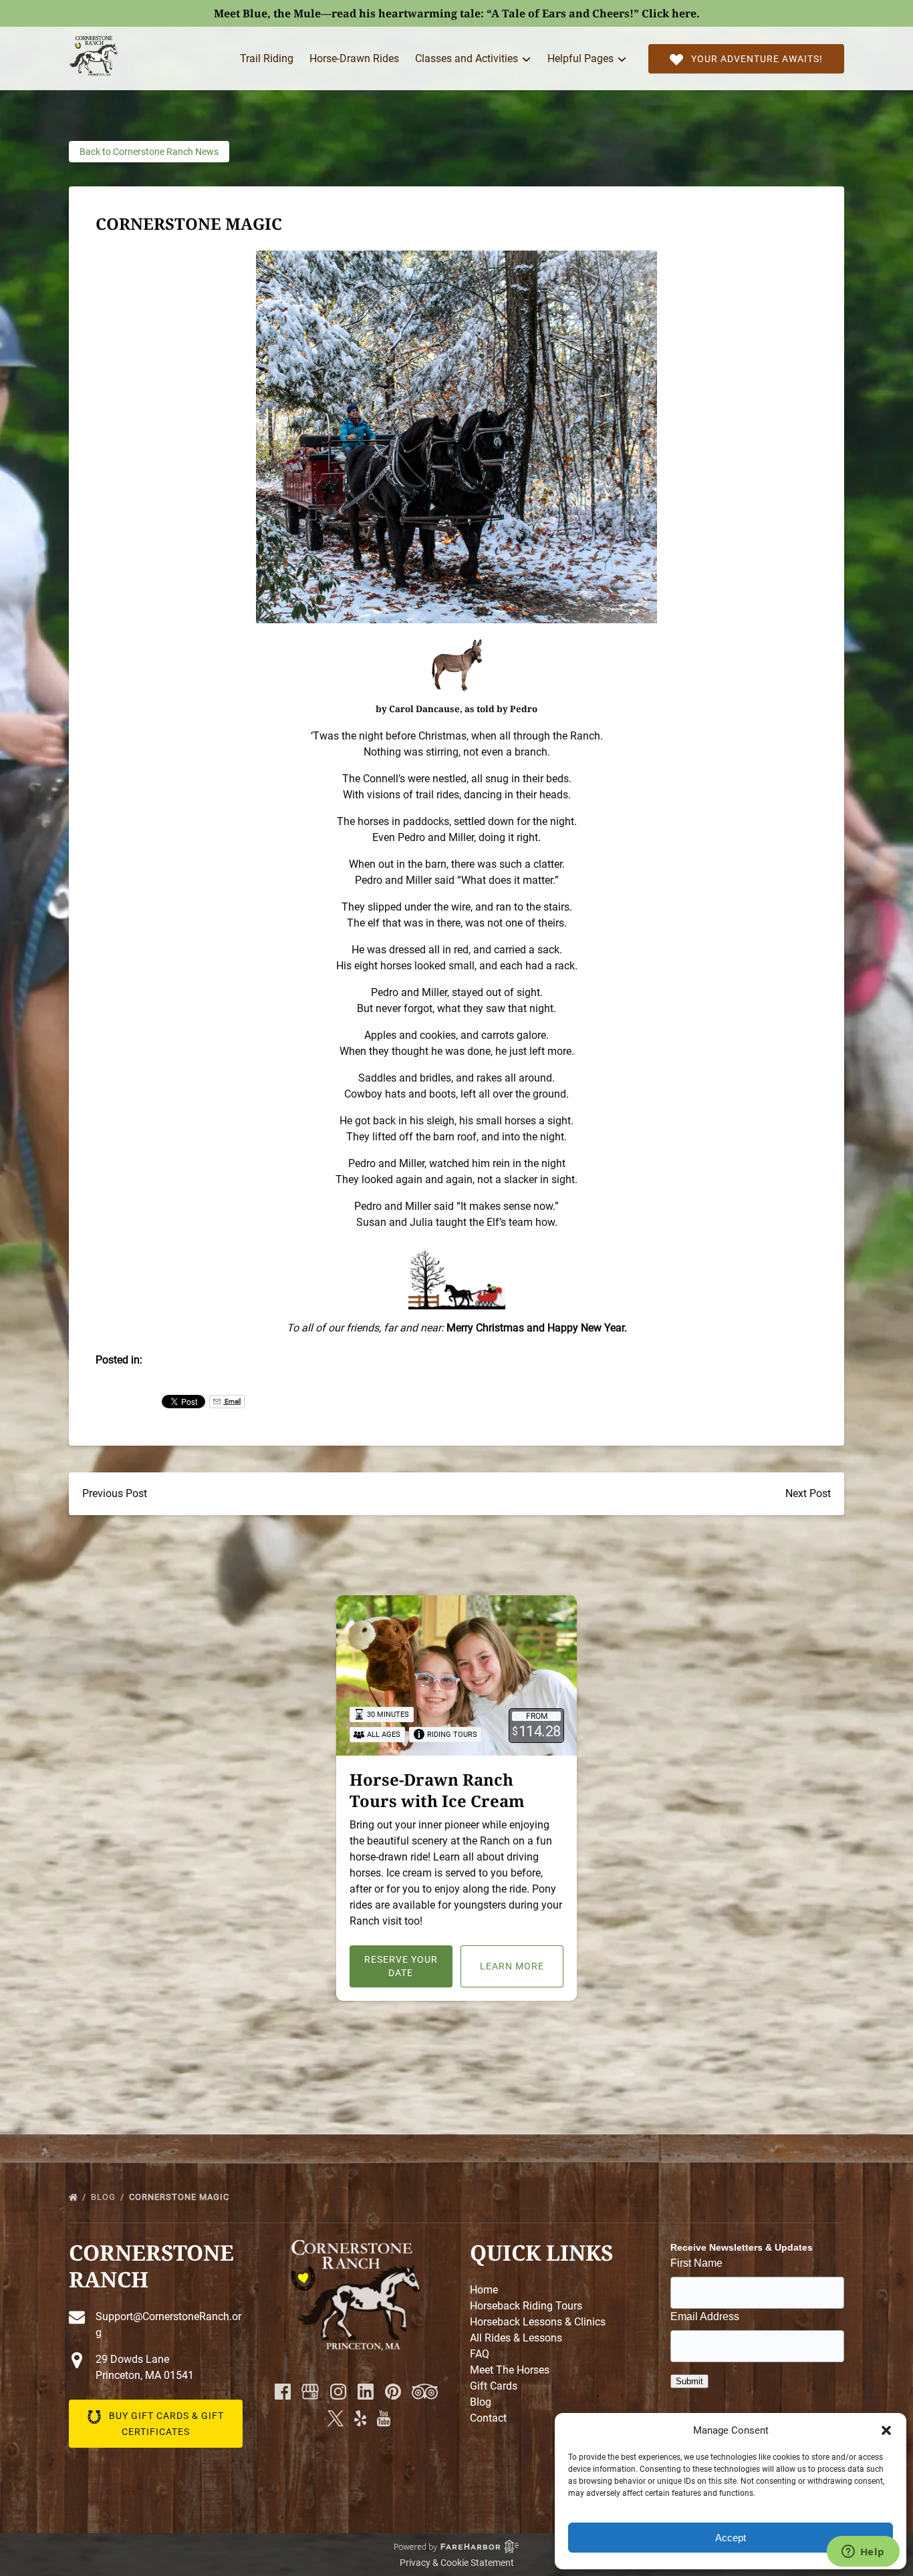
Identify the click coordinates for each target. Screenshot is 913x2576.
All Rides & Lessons (516, 2338)
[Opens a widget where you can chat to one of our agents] (863, 2553)
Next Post (808, 1493)
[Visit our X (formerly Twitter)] (336, 2418)
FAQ (480, 2354)
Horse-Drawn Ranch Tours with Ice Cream (437, 1790)
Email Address (705, 2316)
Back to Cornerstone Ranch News (149, 152)
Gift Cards (494, 2386)
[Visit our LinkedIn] (366, 2392)
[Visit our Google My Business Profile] (310, 2392)
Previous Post (115, 1493)
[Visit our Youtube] (384, 2418)
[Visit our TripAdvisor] (425, 2392)
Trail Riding (267, 58)
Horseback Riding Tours (526, 2306)
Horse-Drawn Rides (354, 58)
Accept (731, 2538)
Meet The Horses (510, 2370)
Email (232, 1401)
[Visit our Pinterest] (393, 2392)
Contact (488, 2418)
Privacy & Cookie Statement (457, 2563)
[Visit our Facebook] (283, 2392)
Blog (105, 2197)
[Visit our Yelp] (360, 2418)
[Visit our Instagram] (338, 2392)
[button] (886, 2430)
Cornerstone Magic (180, 2197)
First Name (696, 2263)
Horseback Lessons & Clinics (538, 2322)
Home (484, 2290)
